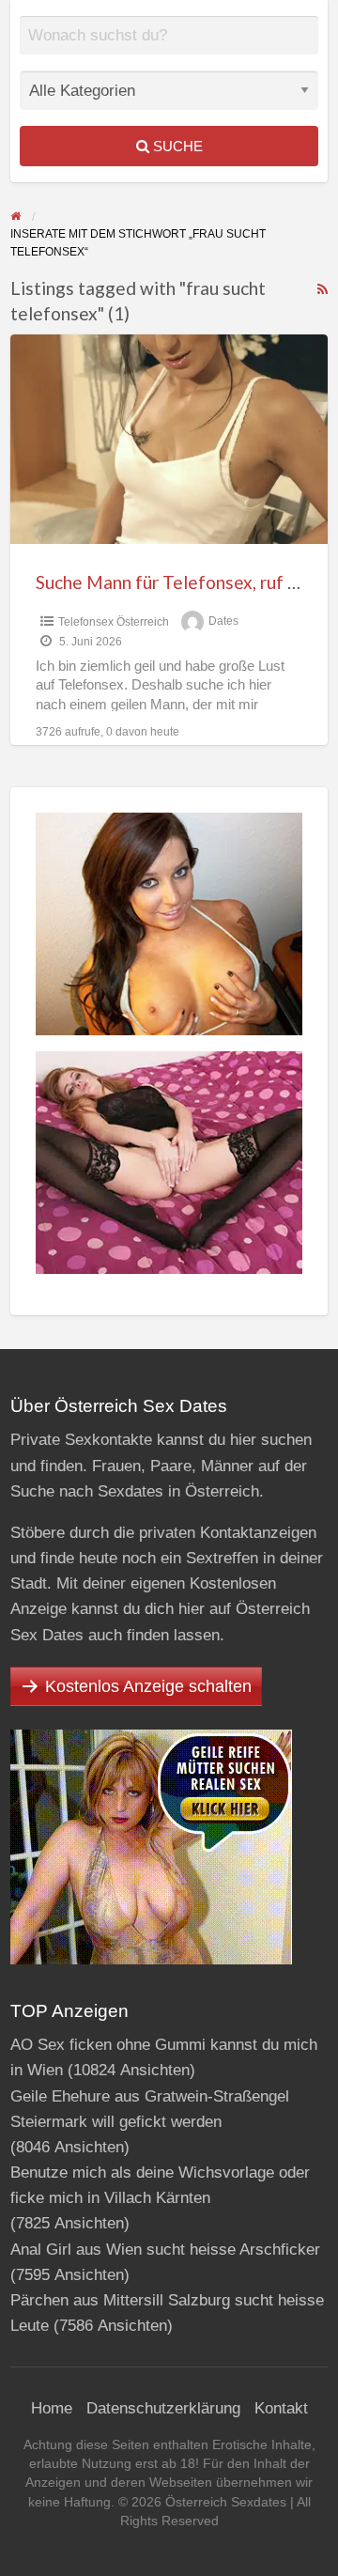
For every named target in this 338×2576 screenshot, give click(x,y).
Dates (223, 622)
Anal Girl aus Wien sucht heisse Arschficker (165, 2250)
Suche (176, 146)
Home (52, 2408)
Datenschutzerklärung (163, 2408)
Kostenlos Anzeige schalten (148, 1686)
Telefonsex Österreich (114, 622)
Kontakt (281, 2408)
